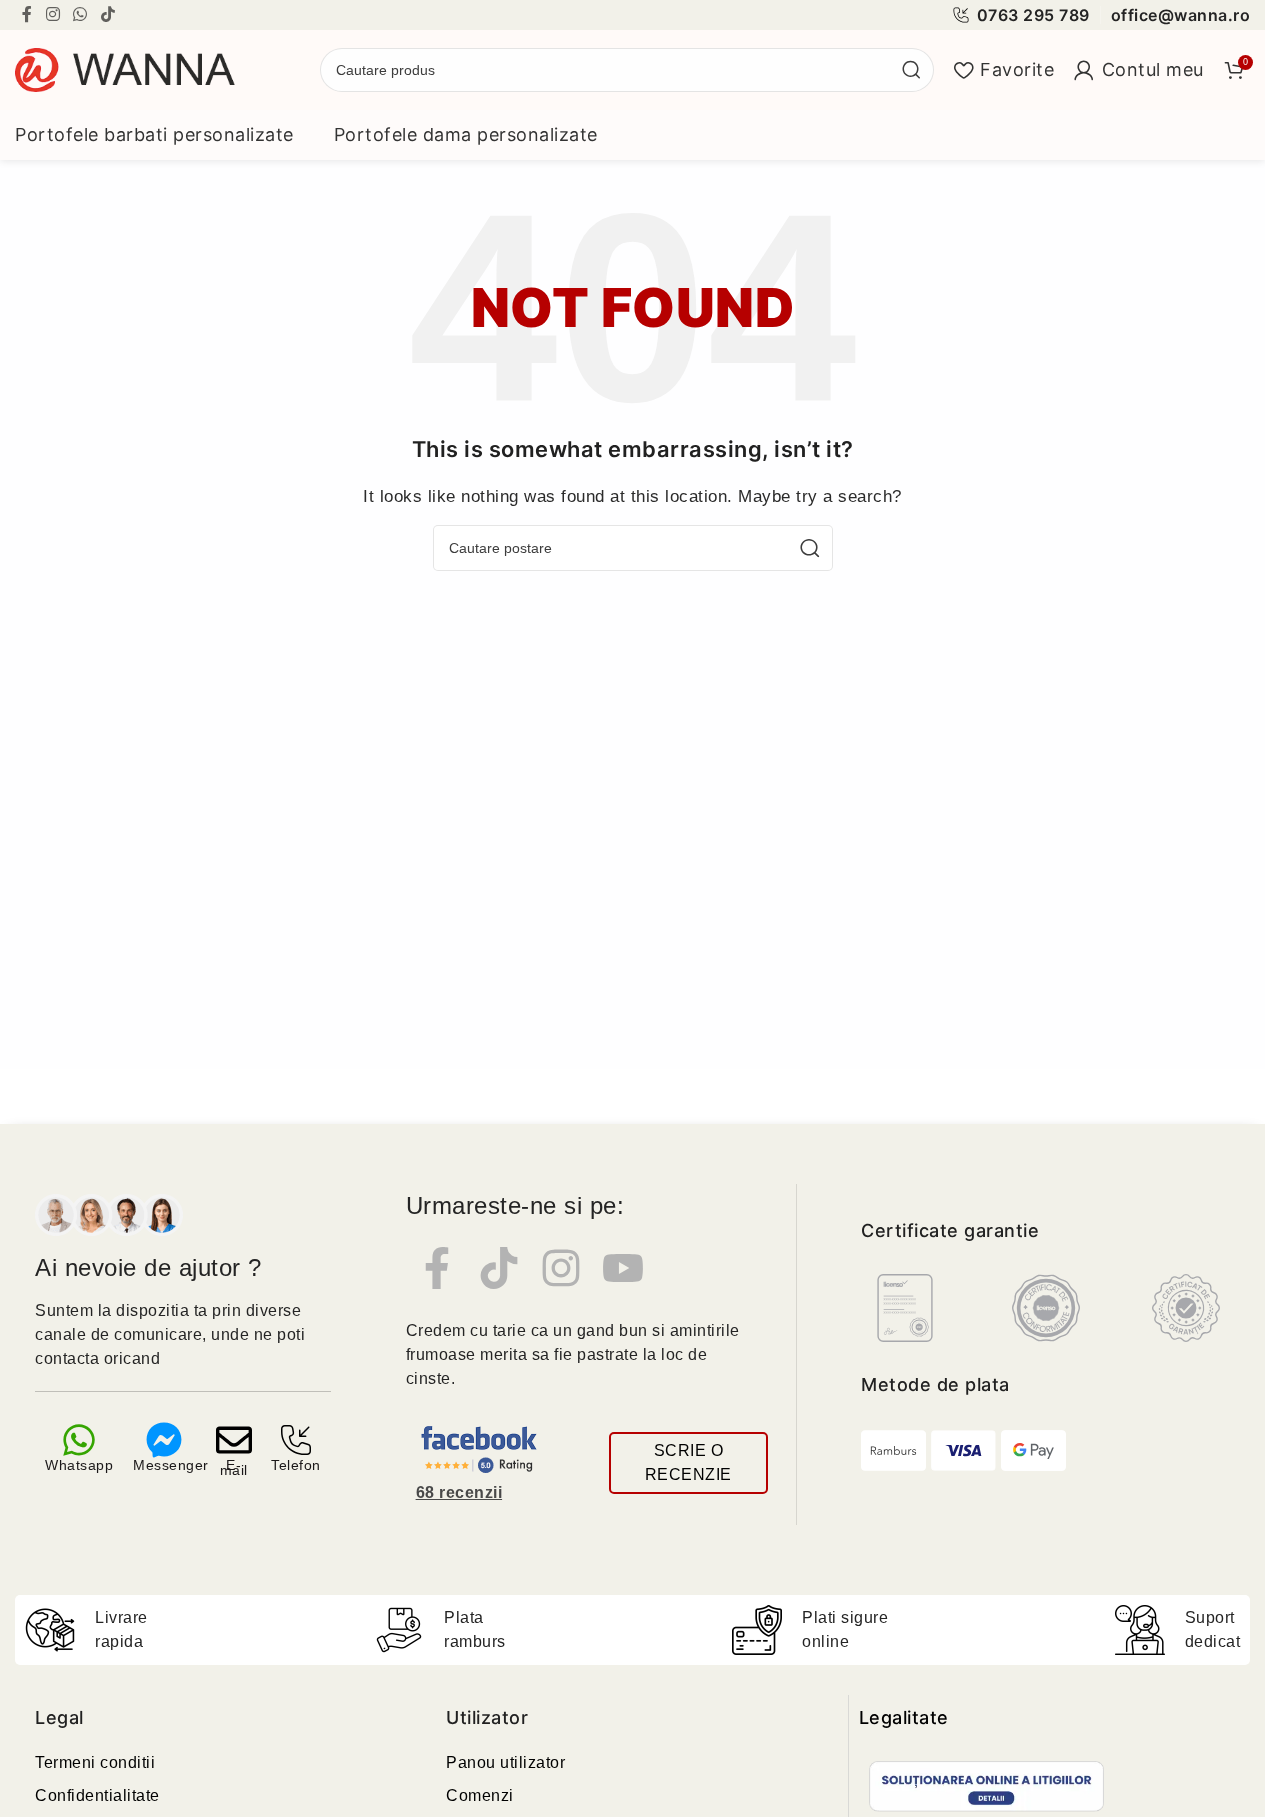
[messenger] (164, 1440)
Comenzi (480, 1795)
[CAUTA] (912, 70)
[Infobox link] (1021, 15)
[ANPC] (986, 1786)
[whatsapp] (79, 1440)
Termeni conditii (95, 1762)
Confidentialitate (97, 1795)
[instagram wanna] (561, 1268)
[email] (234, 1440)
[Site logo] (125, 68)
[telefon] (296, 1440)
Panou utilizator (505, 1762)
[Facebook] (437, 1268)
